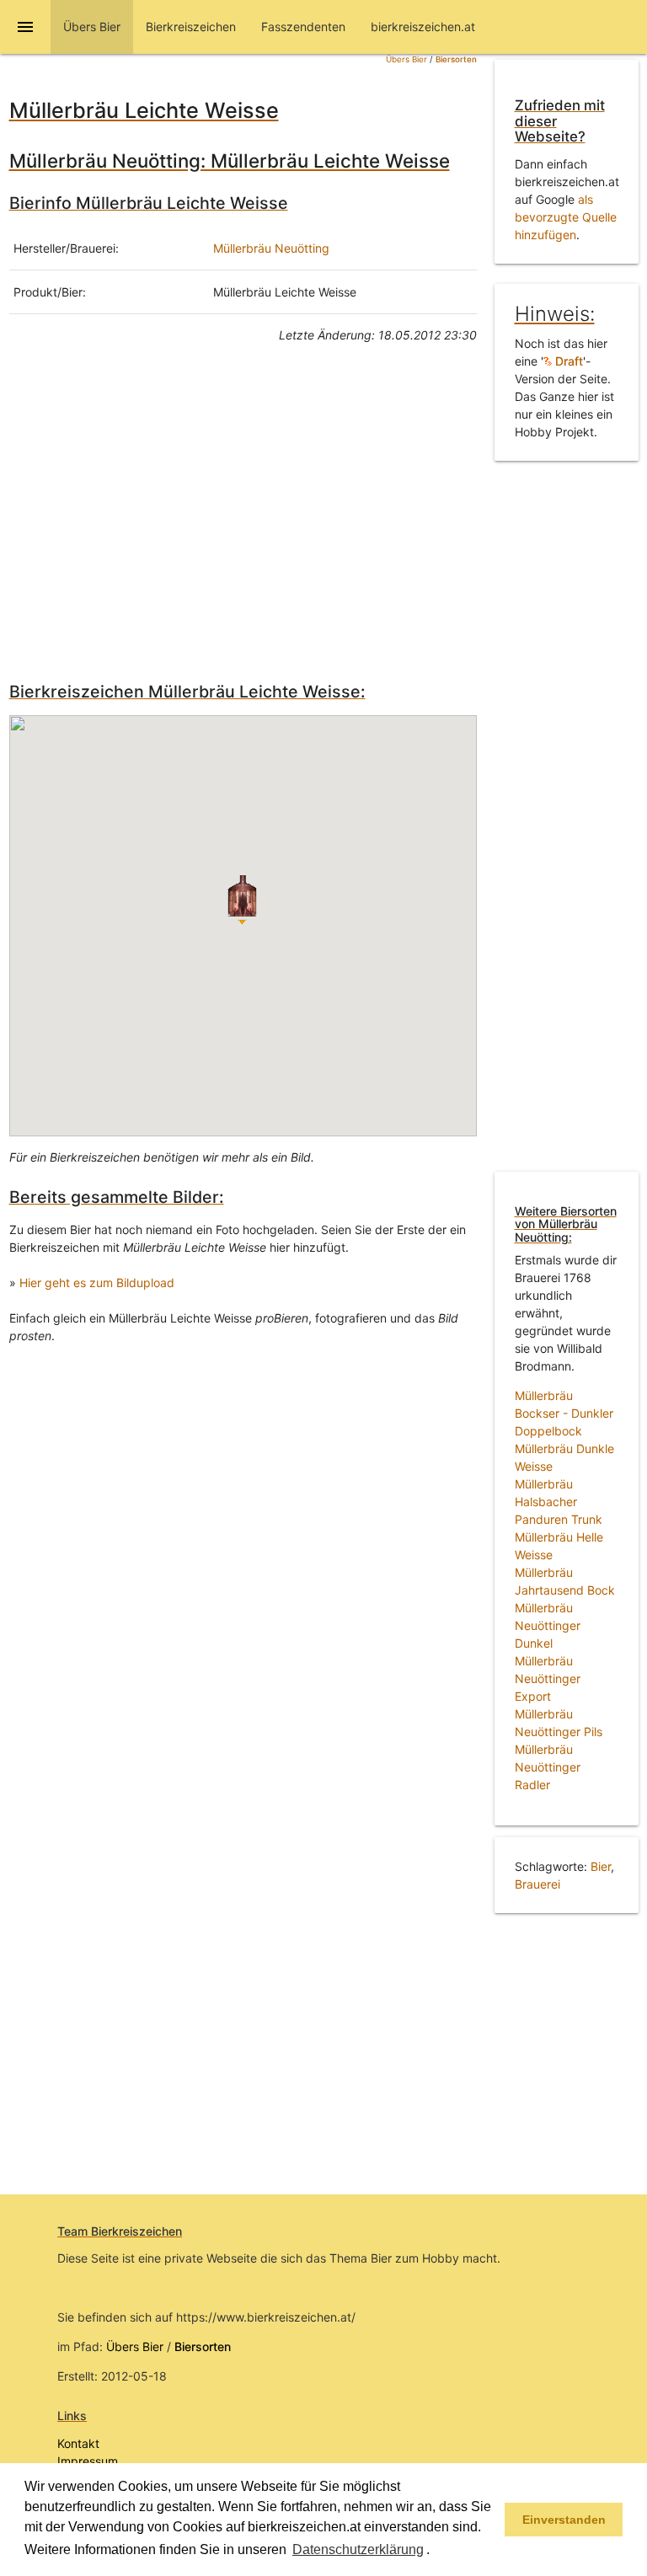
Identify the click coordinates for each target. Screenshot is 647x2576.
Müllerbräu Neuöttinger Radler (548, 1767)
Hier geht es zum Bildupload (97, 1283)
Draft (567, 361)
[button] (436, 2551)
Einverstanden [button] (564, 2520)
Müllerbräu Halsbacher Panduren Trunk (559, 1502)
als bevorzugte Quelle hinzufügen (566, 217)
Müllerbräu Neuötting (271, 248)
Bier (601, 1866)
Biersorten (456, 59)
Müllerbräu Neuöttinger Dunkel (548, 1625)
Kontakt (78, 2443)
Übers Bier (406, 59)
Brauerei (537, 1884)
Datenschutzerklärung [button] (358, 2549)
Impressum (88, 2461)
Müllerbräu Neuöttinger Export (548, 1678)
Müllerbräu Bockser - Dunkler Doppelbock (564, 1413)
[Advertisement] (243, 509)
